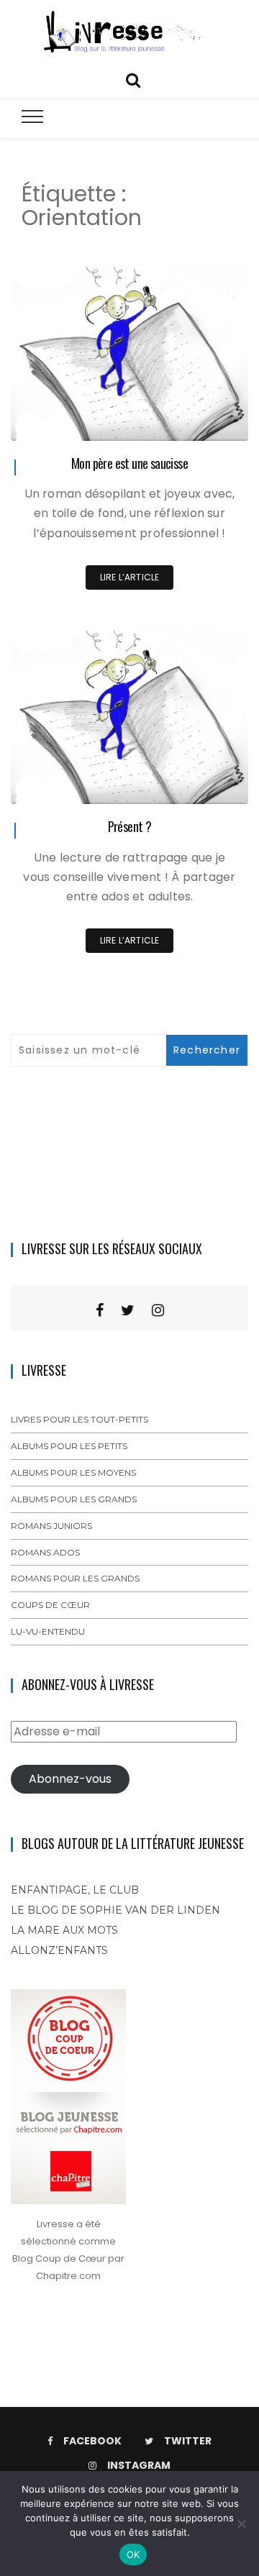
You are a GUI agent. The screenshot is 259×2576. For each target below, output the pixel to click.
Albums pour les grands (74, 1499)
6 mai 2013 (208, 420)
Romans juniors (51, 1526)
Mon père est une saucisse (129, 463)
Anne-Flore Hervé (91, 420)
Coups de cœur (50, 1605)
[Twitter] (128, 1310)
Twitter (188, 2441)
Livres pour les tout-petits (79, 1419)
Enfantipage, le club (75, 1890)
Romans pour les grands (75, 1578)
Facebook (92, 2441)
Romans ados (45, 1552)
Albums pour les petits (69, 1446)
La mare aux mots (64, 1930)
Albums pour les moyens (73, 1472)
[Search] (133, 79)
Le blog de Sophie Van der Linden (115, 1910)
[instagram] (158, 1310)
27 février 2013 (200, 783)
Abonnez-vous (70, 1779)
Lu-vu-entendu (48, 1631)
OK (133, 2554)
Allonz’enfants (59, 1950)
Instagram (139, 2465)
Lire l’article (130, 577)
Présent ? (130, 826)
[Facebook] (100, 1310)
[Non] (241, 2524)
